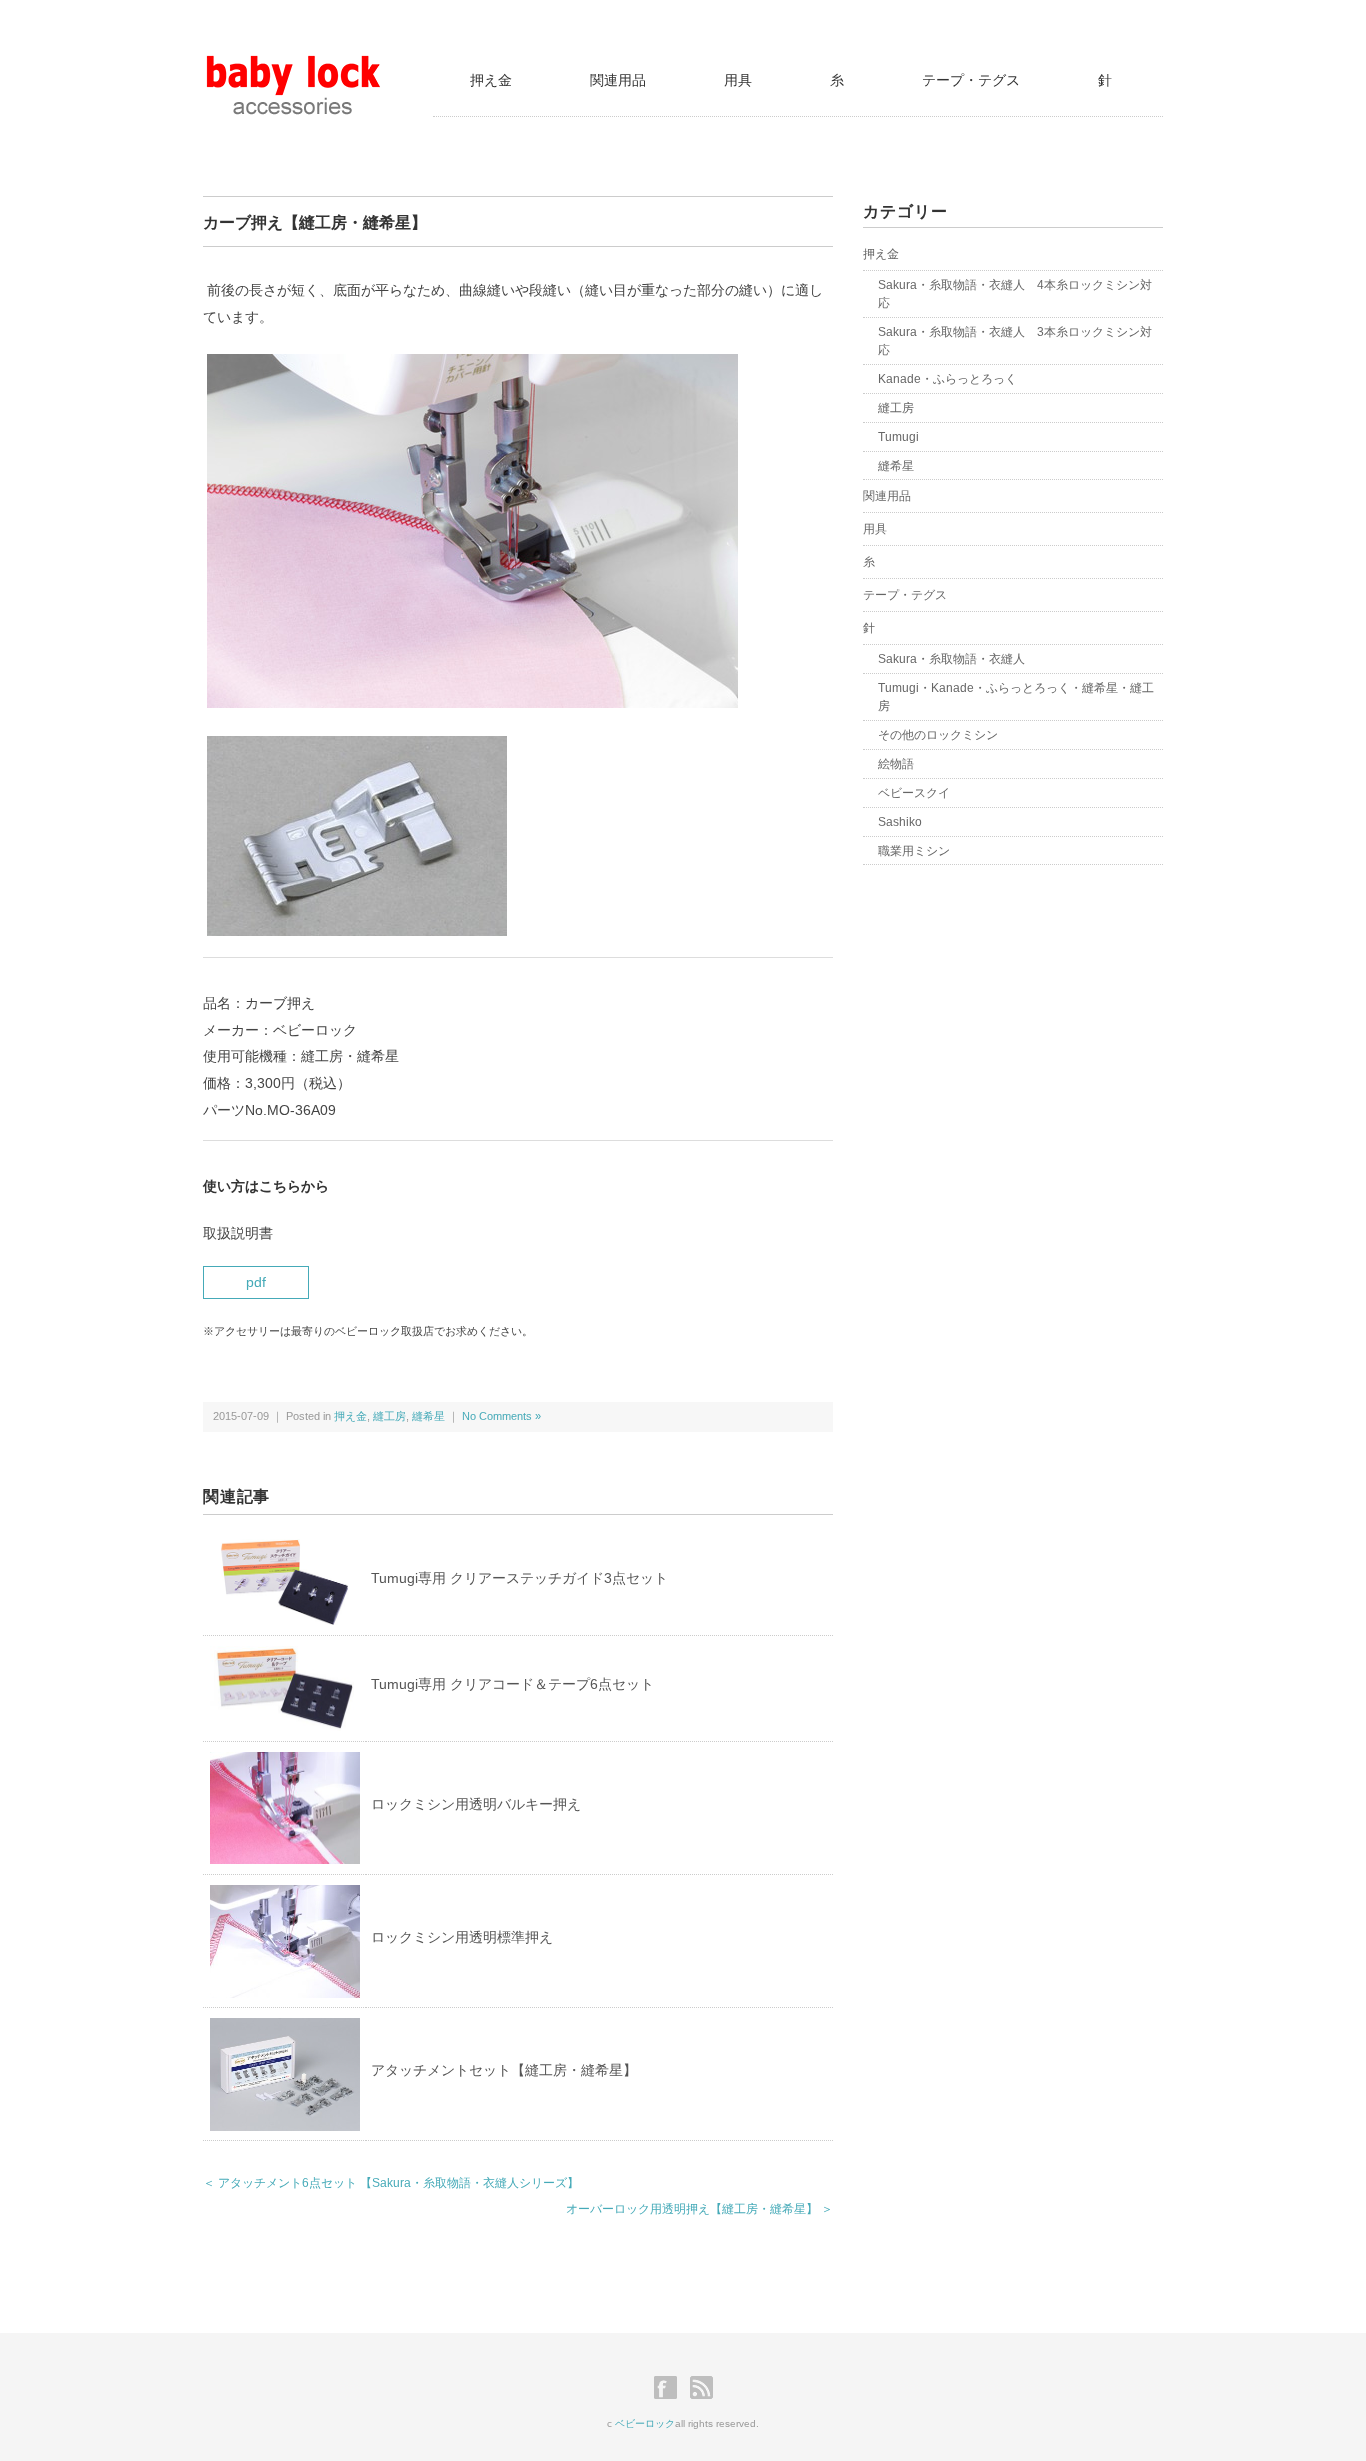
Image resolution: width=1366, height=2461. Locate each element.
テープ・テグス (971, 80)
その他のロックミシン (938, 735)
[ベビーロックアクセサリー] (293, 67)
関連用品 (618, 80)
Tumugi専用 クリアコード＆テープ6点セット (512, 1684)
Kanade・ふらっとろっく (947, 379)
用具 (738, 80)
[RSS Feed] (701, 2388)
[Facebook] (670, 2388)
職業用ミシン (914, 851)
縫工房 (389, 1416)
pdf (256, 1282)
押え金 (491, 80)
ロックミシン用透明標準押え (462, 1937)
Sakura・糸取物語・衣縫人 (951, 659)
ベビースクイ (914, 793)
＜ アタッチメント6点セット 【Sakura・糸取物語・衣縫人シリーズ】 (391, 2183)
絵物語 (896, 764)
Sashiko (900, 822)
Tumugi (898, 437)
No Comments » (501, 1416)
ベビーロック (645, 2423)
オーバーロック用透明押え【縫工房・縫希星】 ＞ (699, 2209)
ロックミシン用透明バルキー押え (476, 1804)
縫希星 (428, 1416)
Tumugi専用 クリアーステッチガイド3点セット (519, 1578)
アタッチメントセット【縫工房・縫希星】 (504, 2070)
